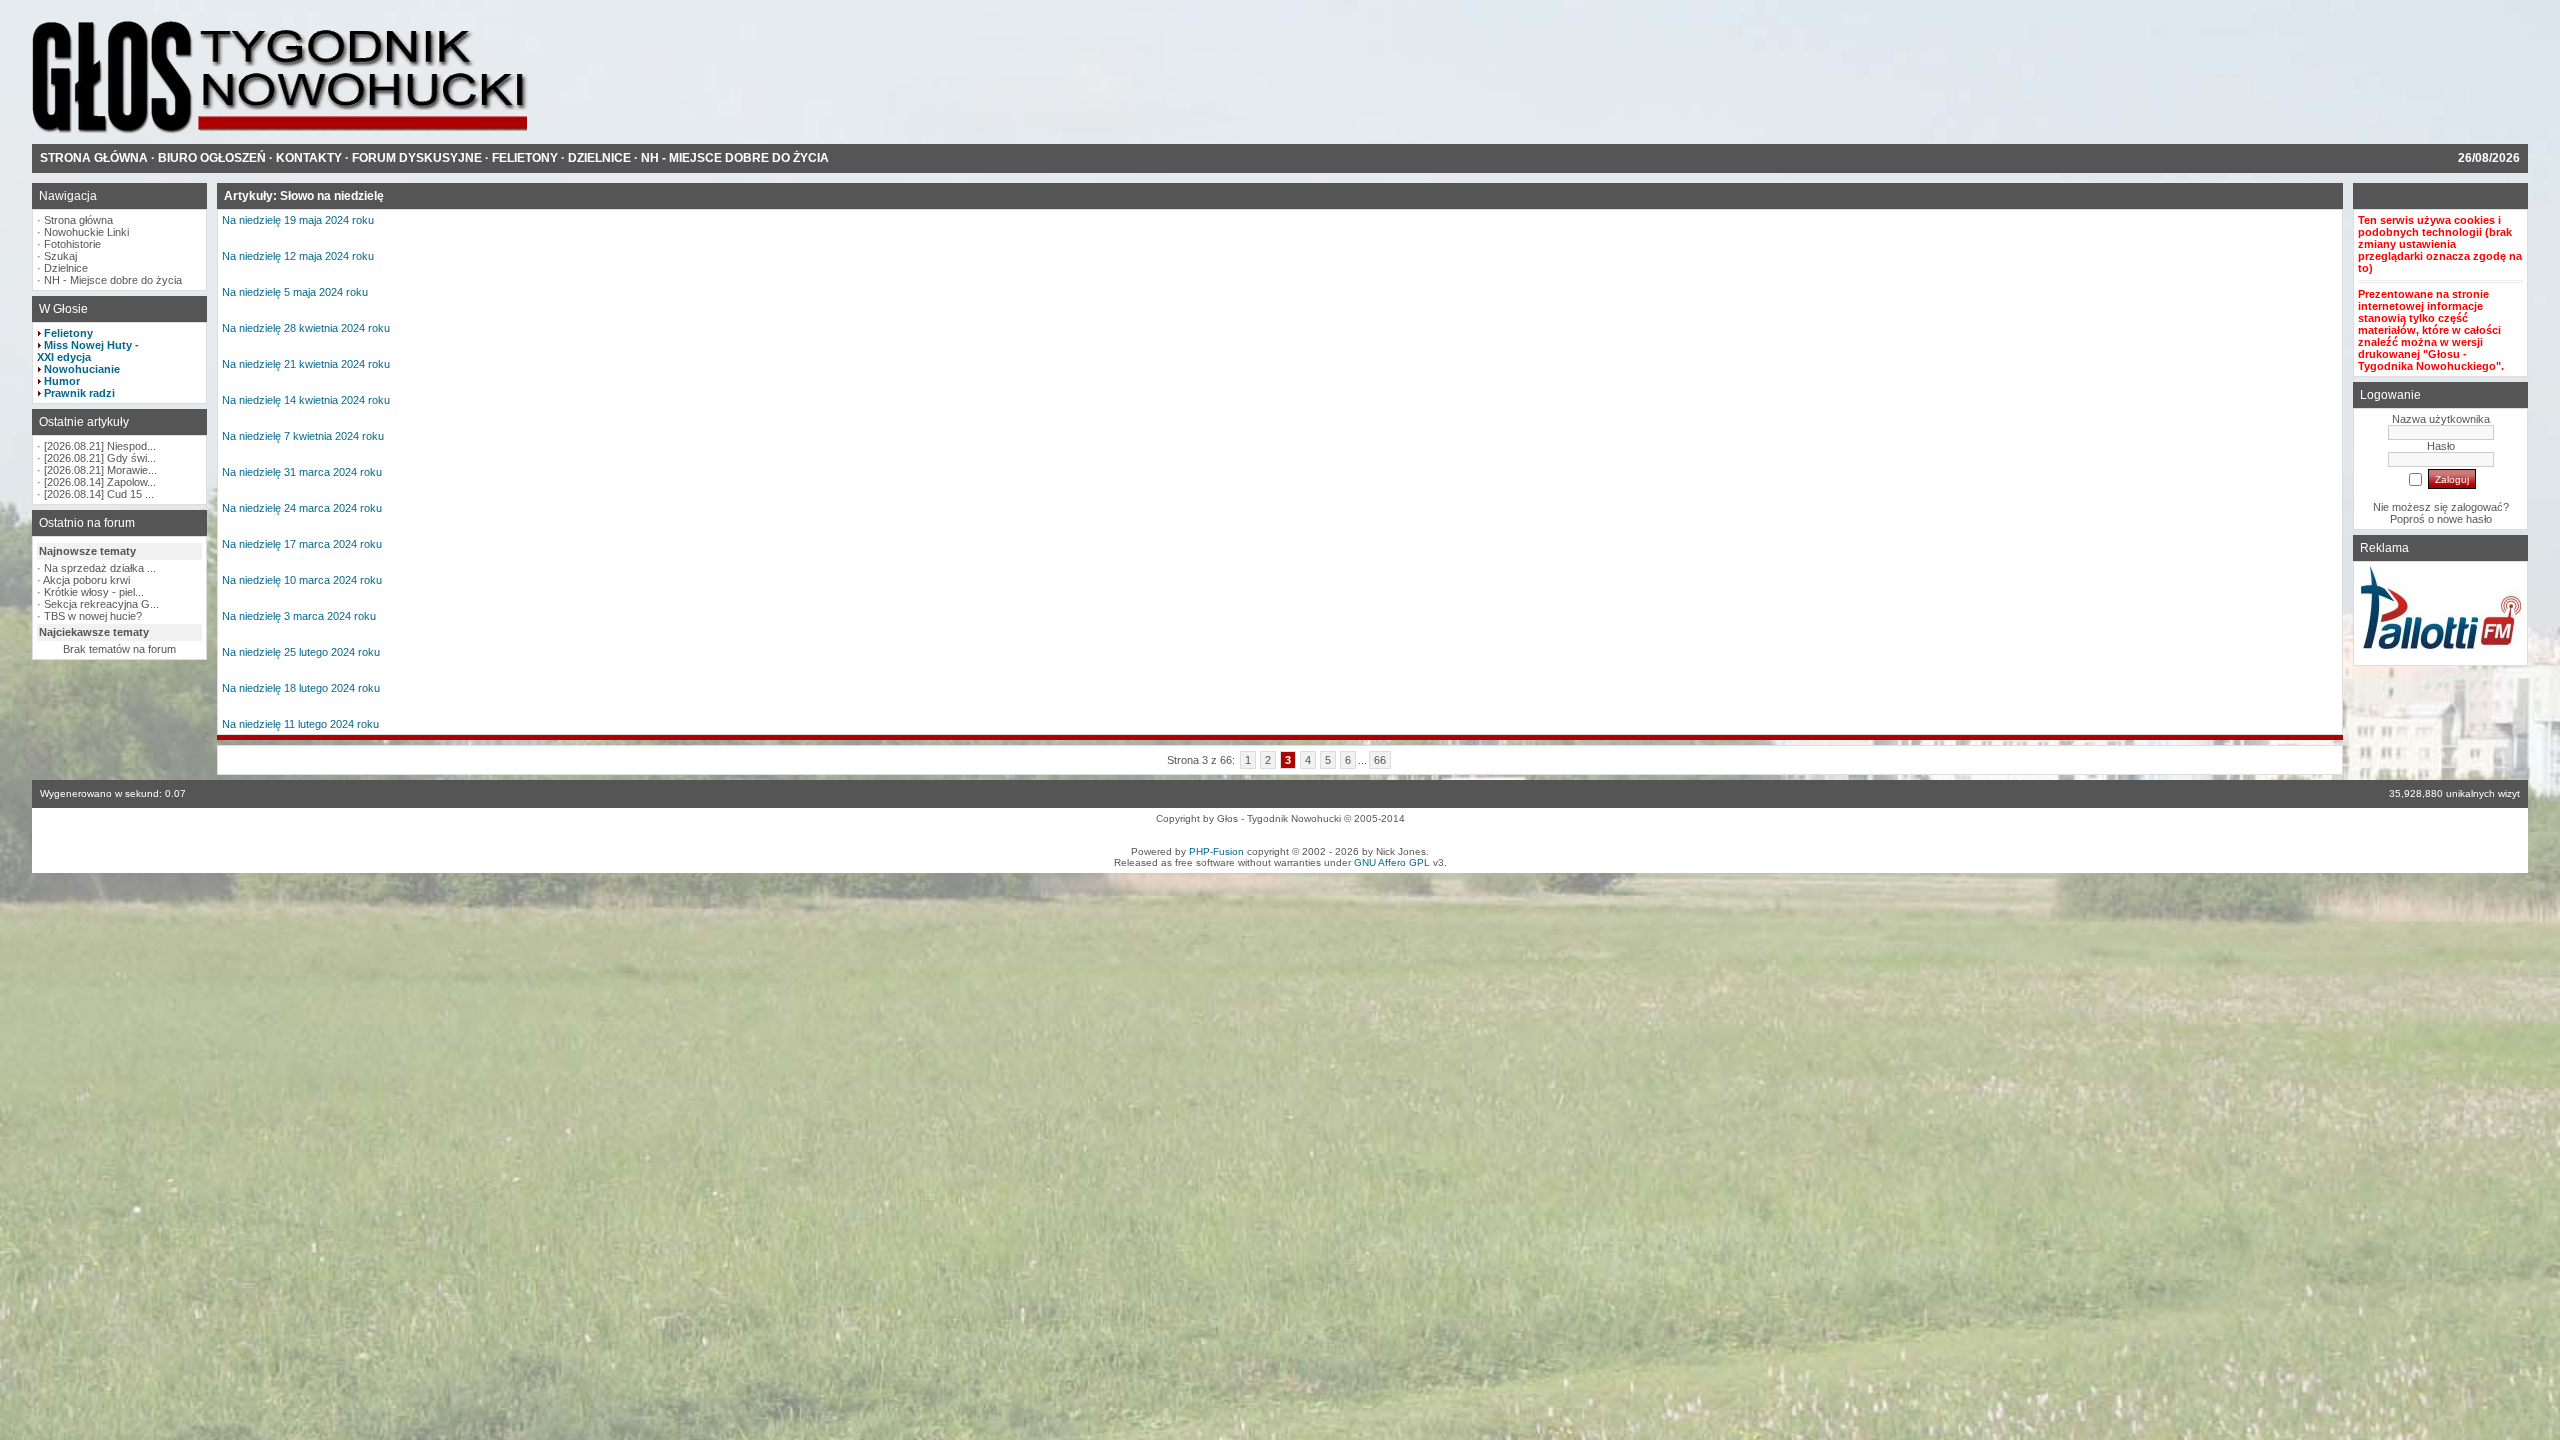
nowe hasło (2464, 519)
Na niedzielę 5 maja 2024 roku (295, 292)
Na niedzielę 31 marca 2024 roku (302, 472)
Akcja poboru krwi (86, 580)
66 (1380, 760)
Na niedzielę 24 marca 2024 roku (302, 508)
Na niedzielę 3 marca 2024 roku (299, 616)
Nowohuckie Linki (86, 232)
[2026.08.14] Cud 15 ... (99, 494)
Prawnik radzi (79, 393)
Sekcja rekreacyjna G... (101, 604)
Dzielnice (66, 268)
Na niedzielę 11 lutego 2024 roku (300, 724)
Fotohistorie (72, 244)
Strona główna (78, 220)
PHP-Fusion (1216, 851)
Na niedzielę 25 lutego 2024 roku (301, 652)
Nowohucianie (82, 369)
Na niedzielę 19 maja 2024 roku (298, 220)
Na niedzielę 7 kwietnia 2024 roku (303, 436)
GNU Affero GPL (1392, 862)
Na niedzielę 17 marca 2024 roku (302, 544)
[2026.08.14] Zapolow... (100, 482)
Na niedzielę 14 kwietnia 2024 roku (306, 400)
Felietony (68, 333)
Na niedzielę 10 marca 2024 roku (302, 580)
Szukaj (60, 256)
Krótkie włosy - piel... (94, 592)
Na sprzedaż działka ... (100, 568)
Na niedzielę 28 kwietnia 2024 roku (306, 328)
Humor (62, 381)
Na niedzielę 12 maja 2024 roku (298, 256)
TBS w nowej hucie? (93, 616)
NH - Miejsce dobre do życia (113, 280)
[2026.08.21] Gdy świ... (100, 458)
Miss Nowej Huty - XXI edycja (88, 351)
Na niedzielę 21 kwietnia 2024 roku (306, 364)
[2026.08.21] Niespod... (100, 446)
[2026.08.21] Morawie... (100, 470)
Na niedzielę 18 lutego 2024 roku (301, 688)
